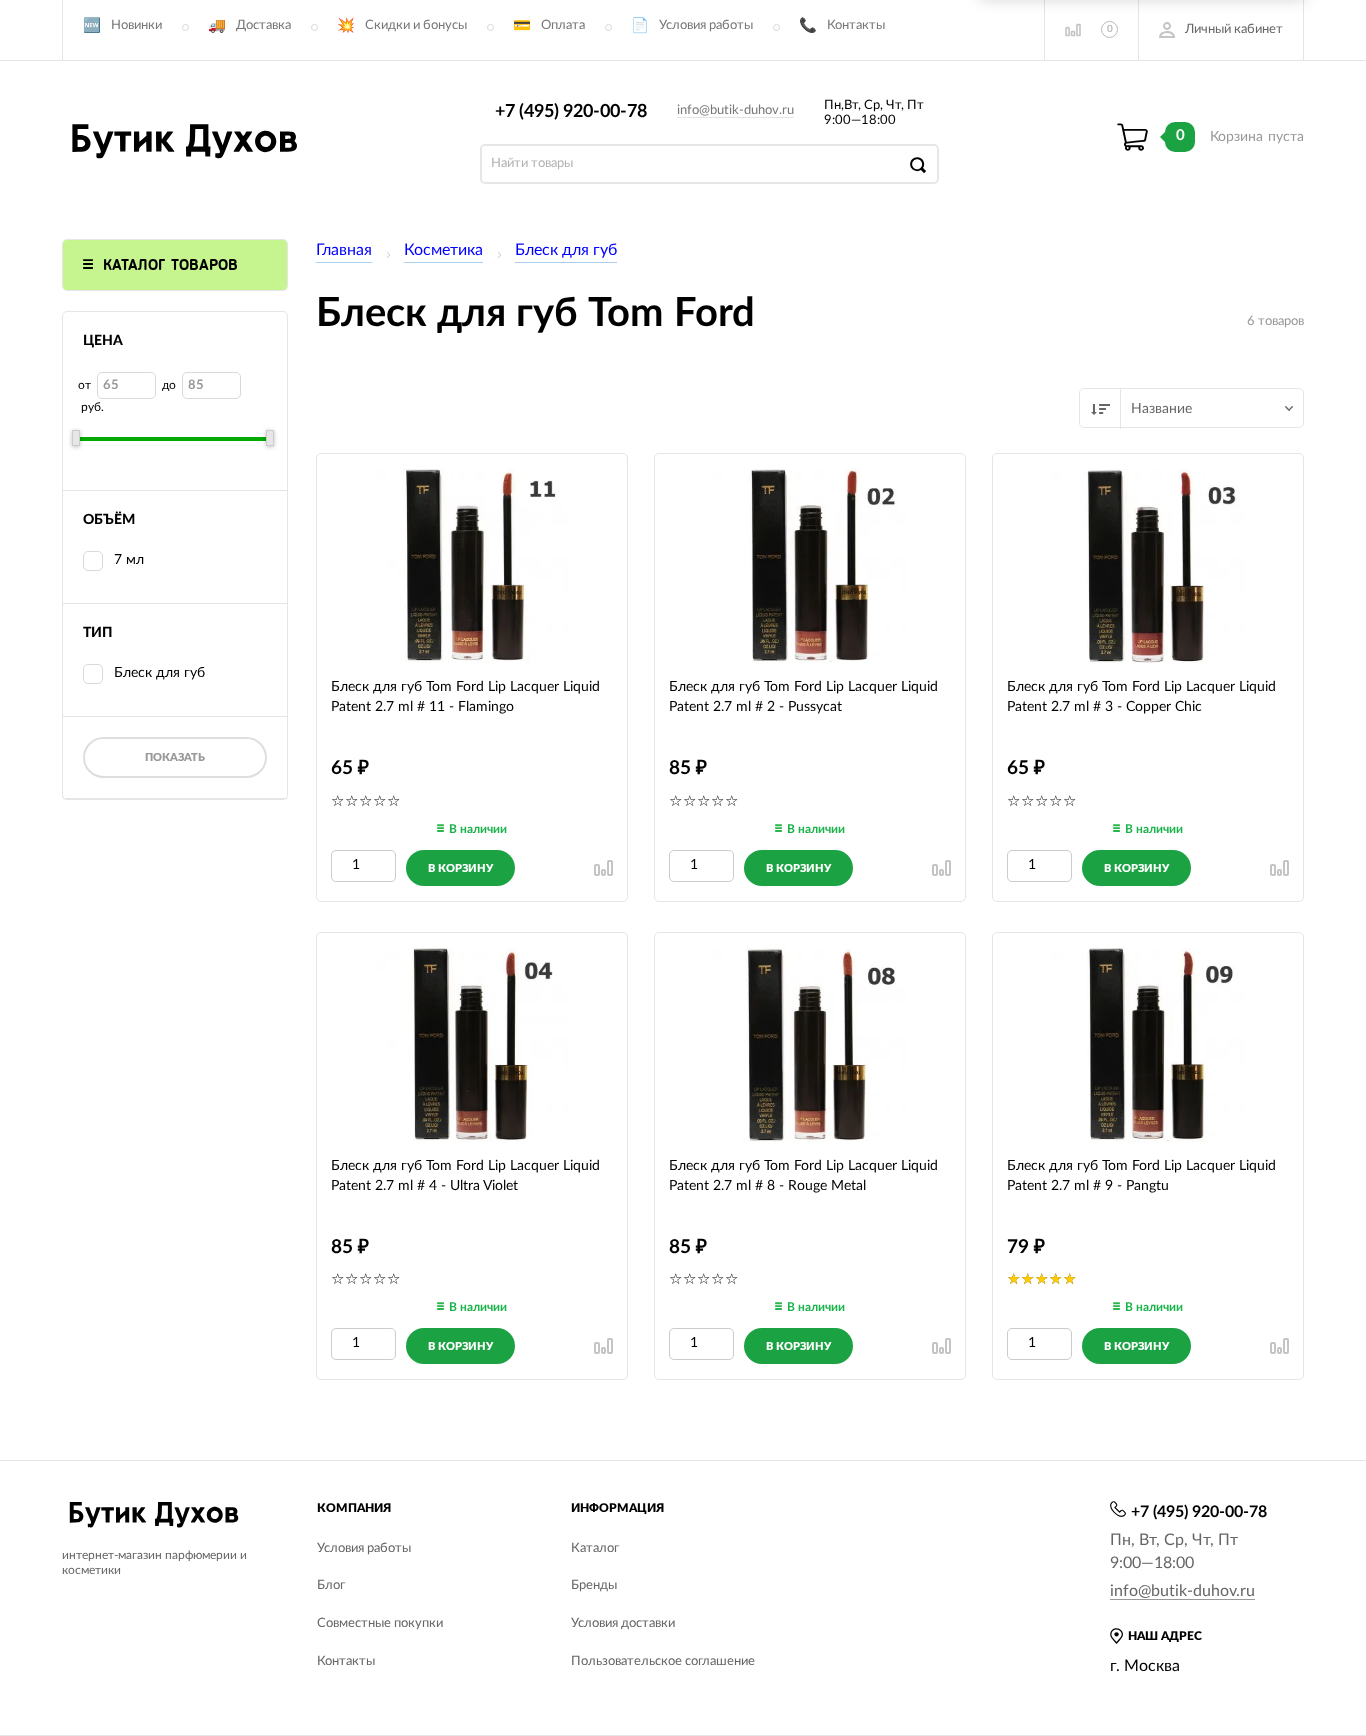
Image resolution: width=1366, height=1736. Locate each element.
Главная (344, 250)
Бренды (594, 1585)
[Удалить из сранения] (603, 868)
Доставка (263, 25)
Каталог (595, 1548)
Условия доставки (623, 1623)
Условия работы (706, 25)
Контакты (856, 25)
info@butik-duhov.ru (735, 110)
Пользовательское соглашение (663, 1661)
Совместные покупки (380, 1623)
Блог (331, 1585)
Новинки (136, 25)
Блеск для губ (566, 250)
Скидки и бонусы (416, 25)
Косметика (443, 250)
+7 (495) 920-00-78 (571, 112)
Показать (175, 757)
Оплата (563, 25)
